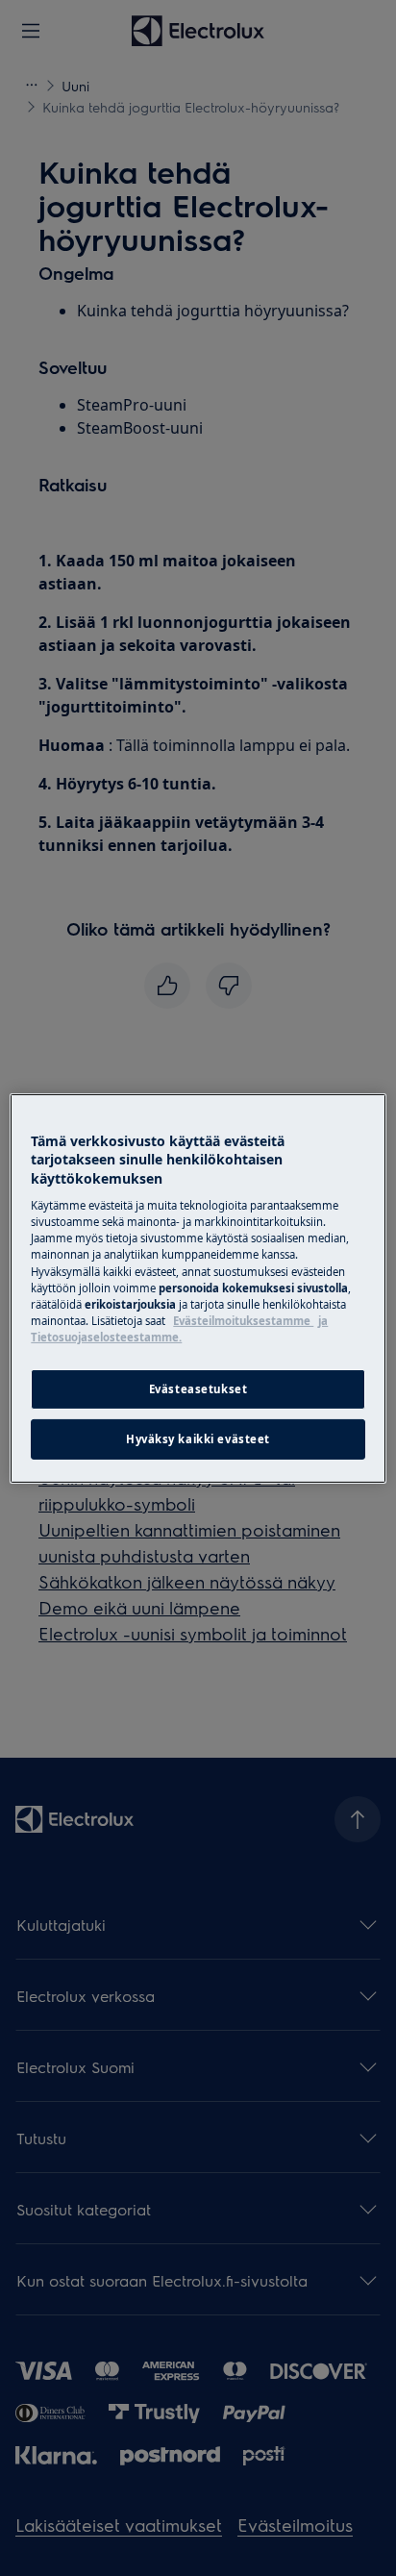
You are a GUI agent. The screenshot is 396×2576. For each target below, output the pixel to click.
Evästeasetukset (198, 1389)
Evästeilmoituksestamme (243, 1321)
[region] (198, 1288)
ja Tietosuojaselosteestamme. (179, 1329)
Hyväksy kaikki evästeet (198, 1439)
